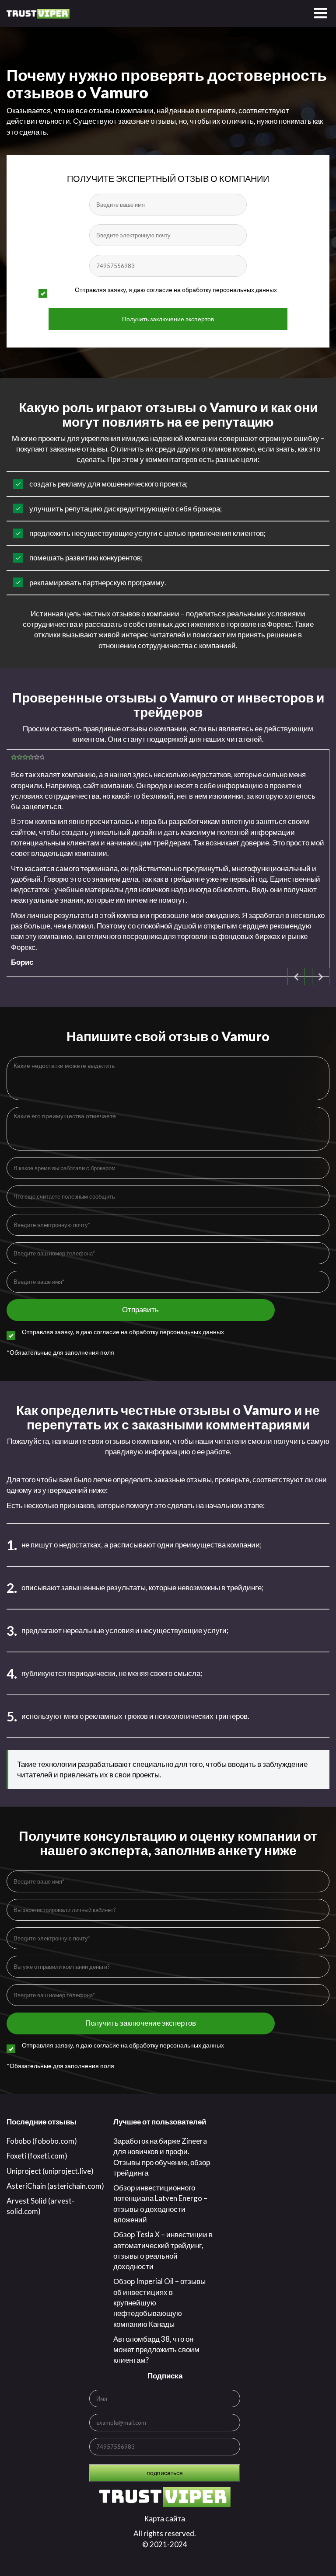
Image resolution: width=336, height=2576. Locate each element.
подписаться (165, 2473)
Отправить (140, 1309)
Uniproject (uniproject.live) (50, 2171)
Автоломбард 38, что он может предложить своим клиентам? (156, 2350)
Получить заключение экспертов (168, 319)
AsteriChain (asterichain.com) (55, 2186)
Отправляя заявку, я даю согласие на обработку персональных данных (176, 290)
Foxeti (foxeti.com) (37, 2156)
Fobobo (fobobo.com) (42, 2141)
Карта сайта (165, 2519)
